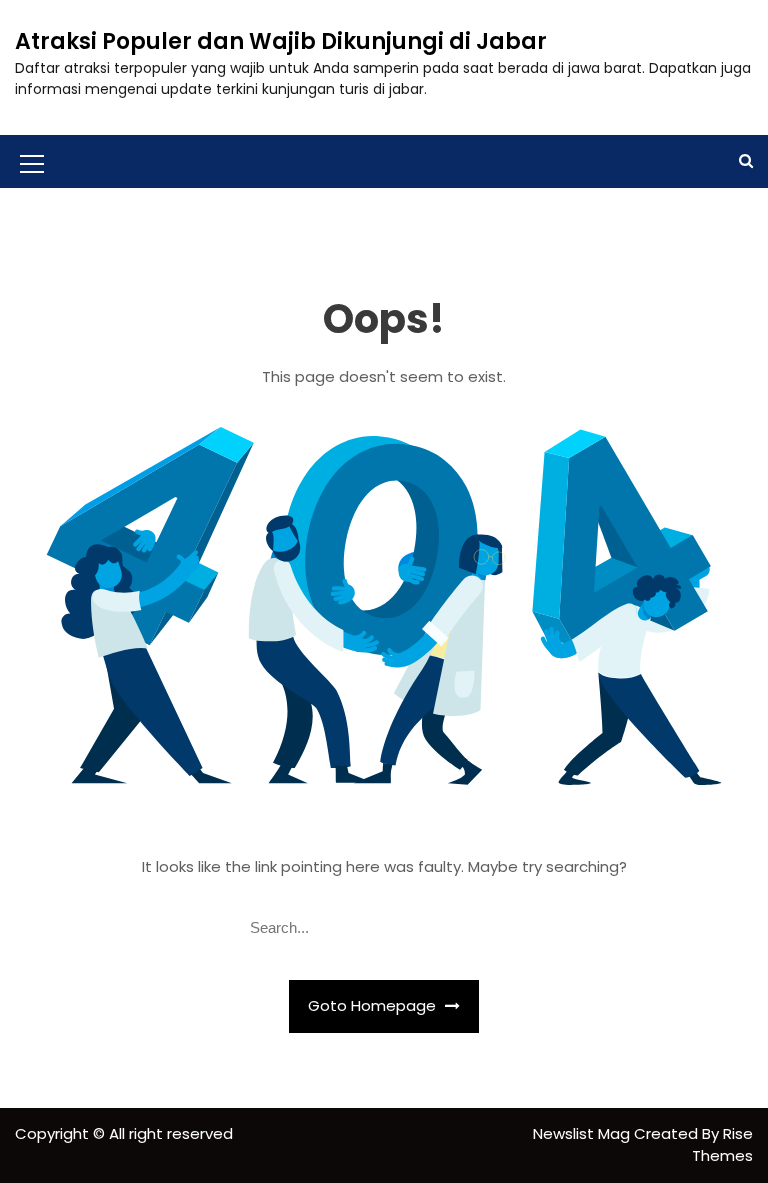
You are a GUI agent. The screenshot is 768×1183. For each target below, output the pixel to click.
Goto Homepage (374, 1005)
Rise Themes (722, 1145)
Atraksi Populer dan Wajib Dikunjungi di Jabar (281, 41)
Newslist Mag (583, 1133)
